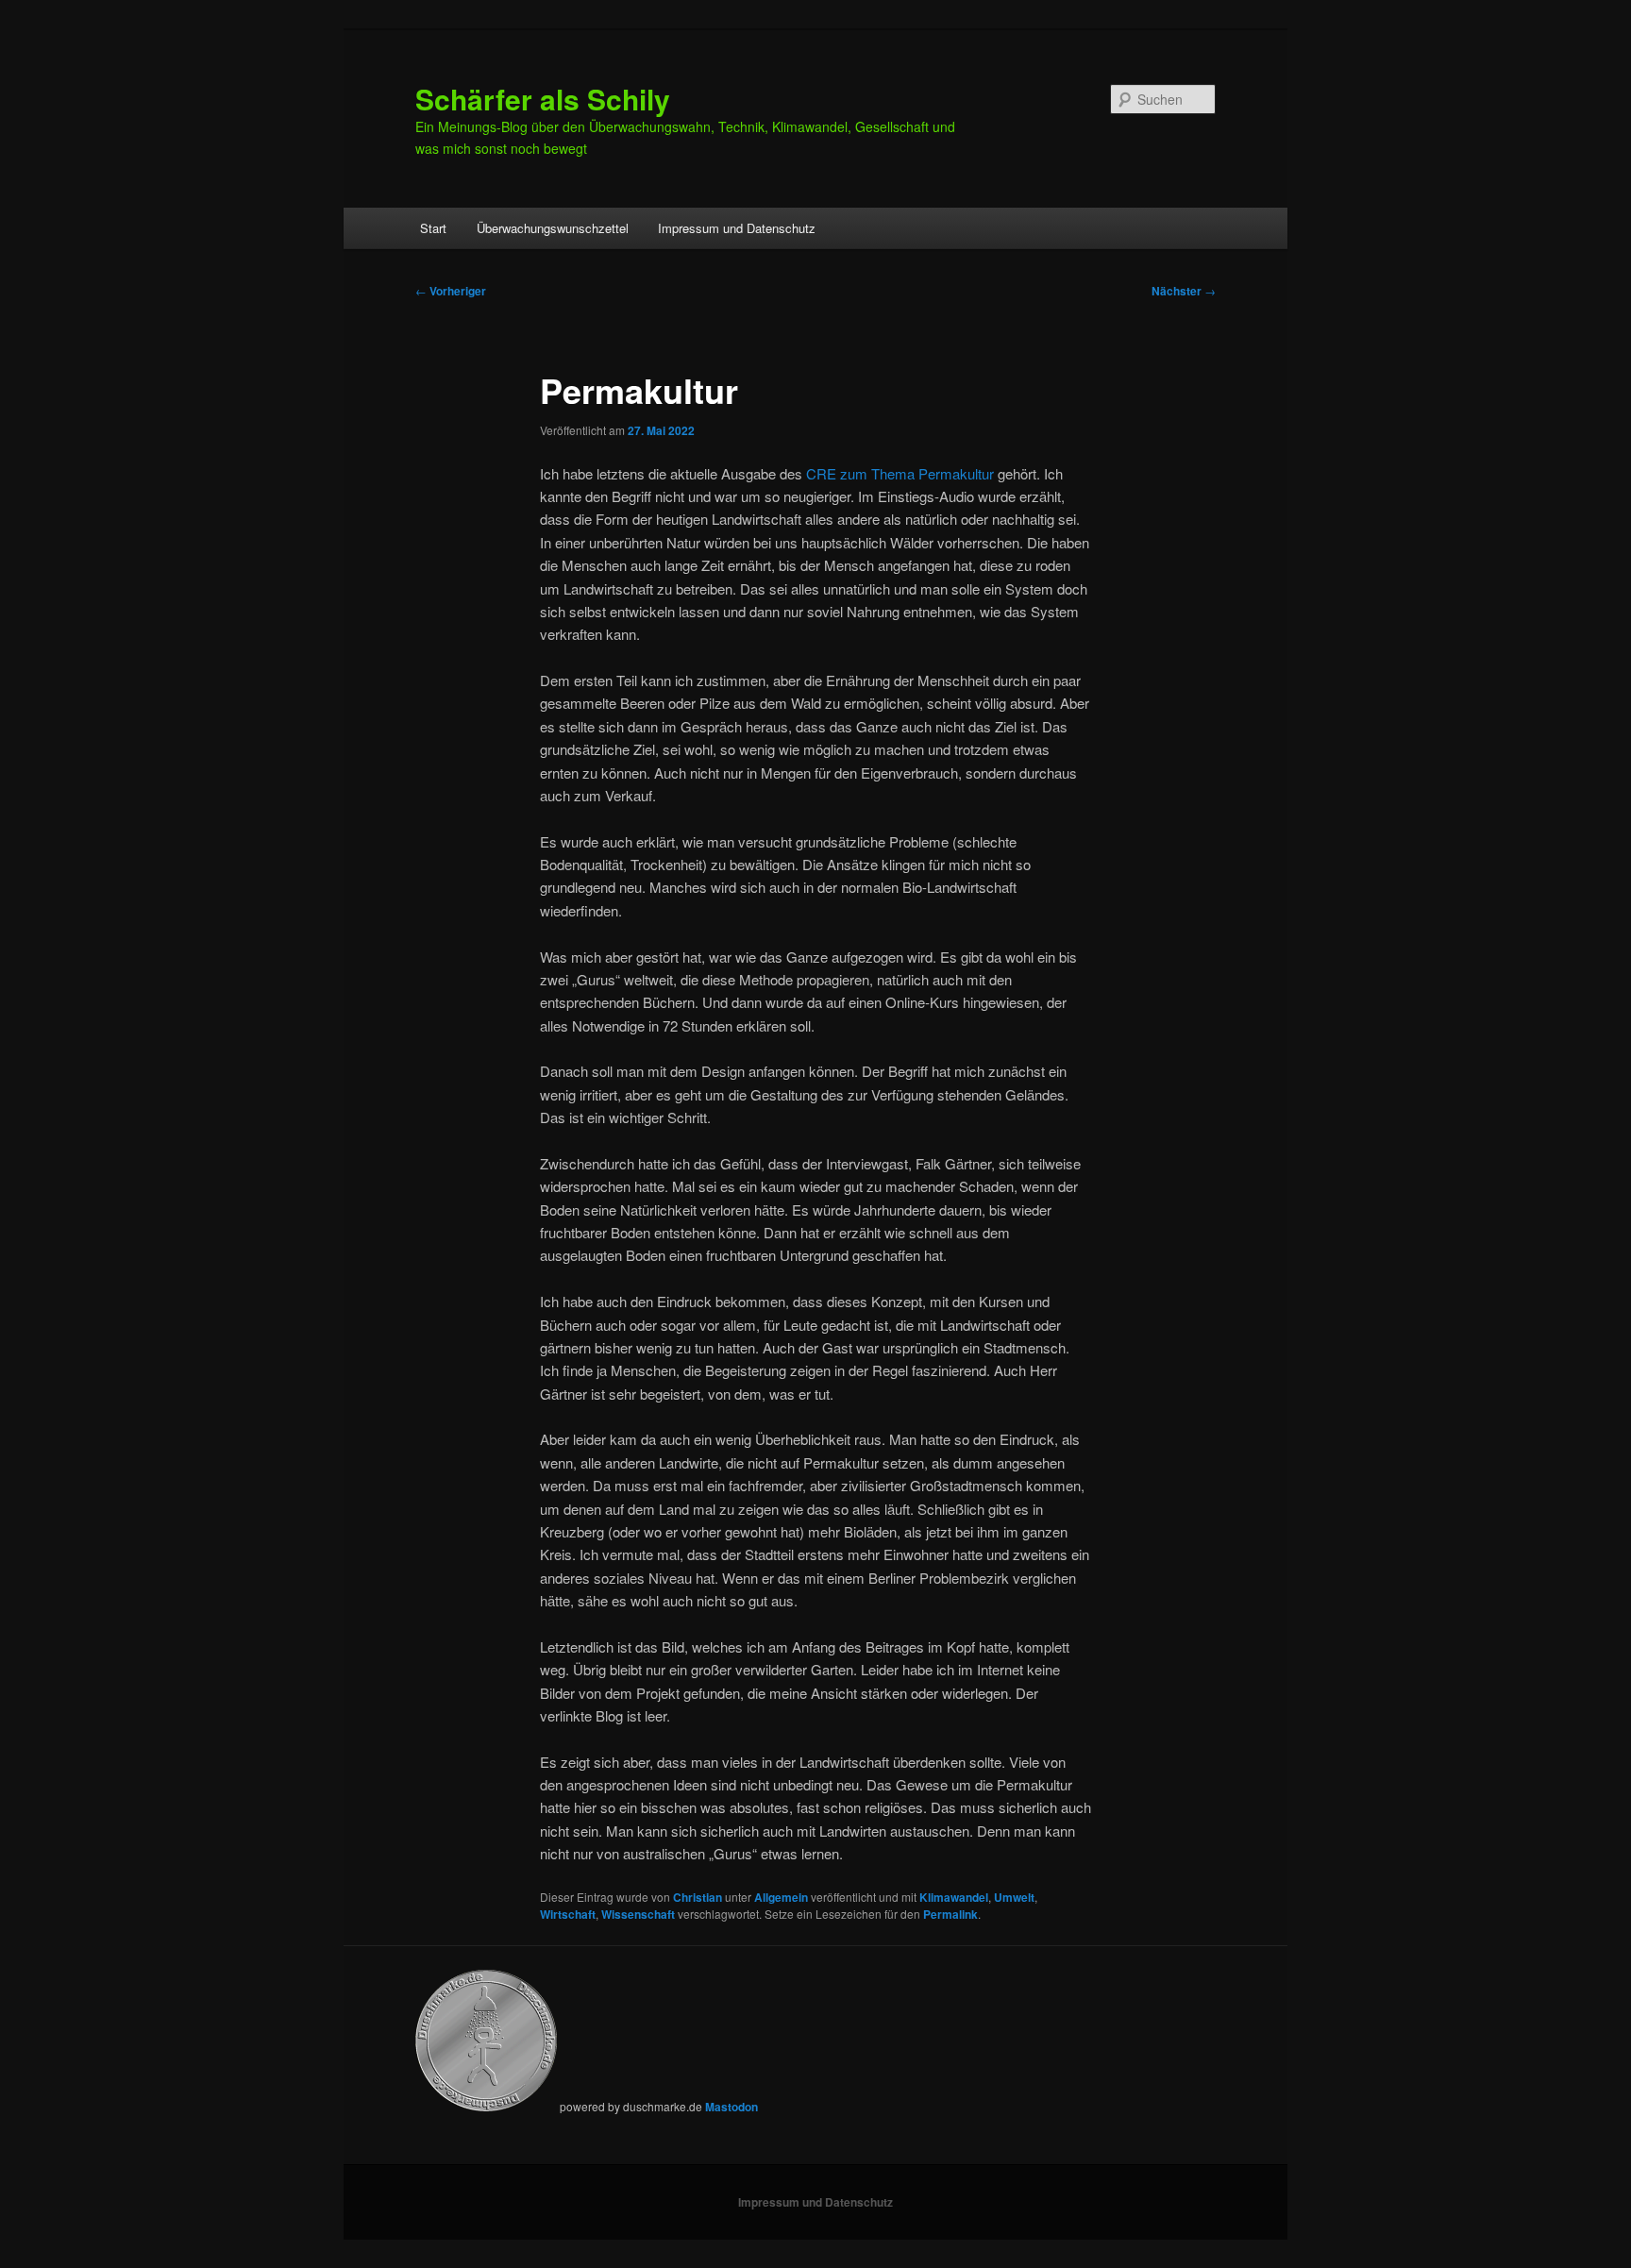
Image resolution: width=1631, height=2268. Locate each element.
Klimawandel (954, 1897)
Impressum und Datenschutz (737, 228)
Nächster (1184, 291)
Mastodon (731, 2107)
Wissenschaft (638, 1914)
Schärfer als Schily (543, 99)
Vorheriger (451, 291)
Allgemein (781, 1897)
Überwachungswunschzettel (553, 228)
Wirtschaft (568, 1914)
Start (433, 228)
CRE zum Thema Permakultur (900, 473)
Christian (698, 1897)
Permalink (950, 1914)
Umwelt (1014, 1897)
